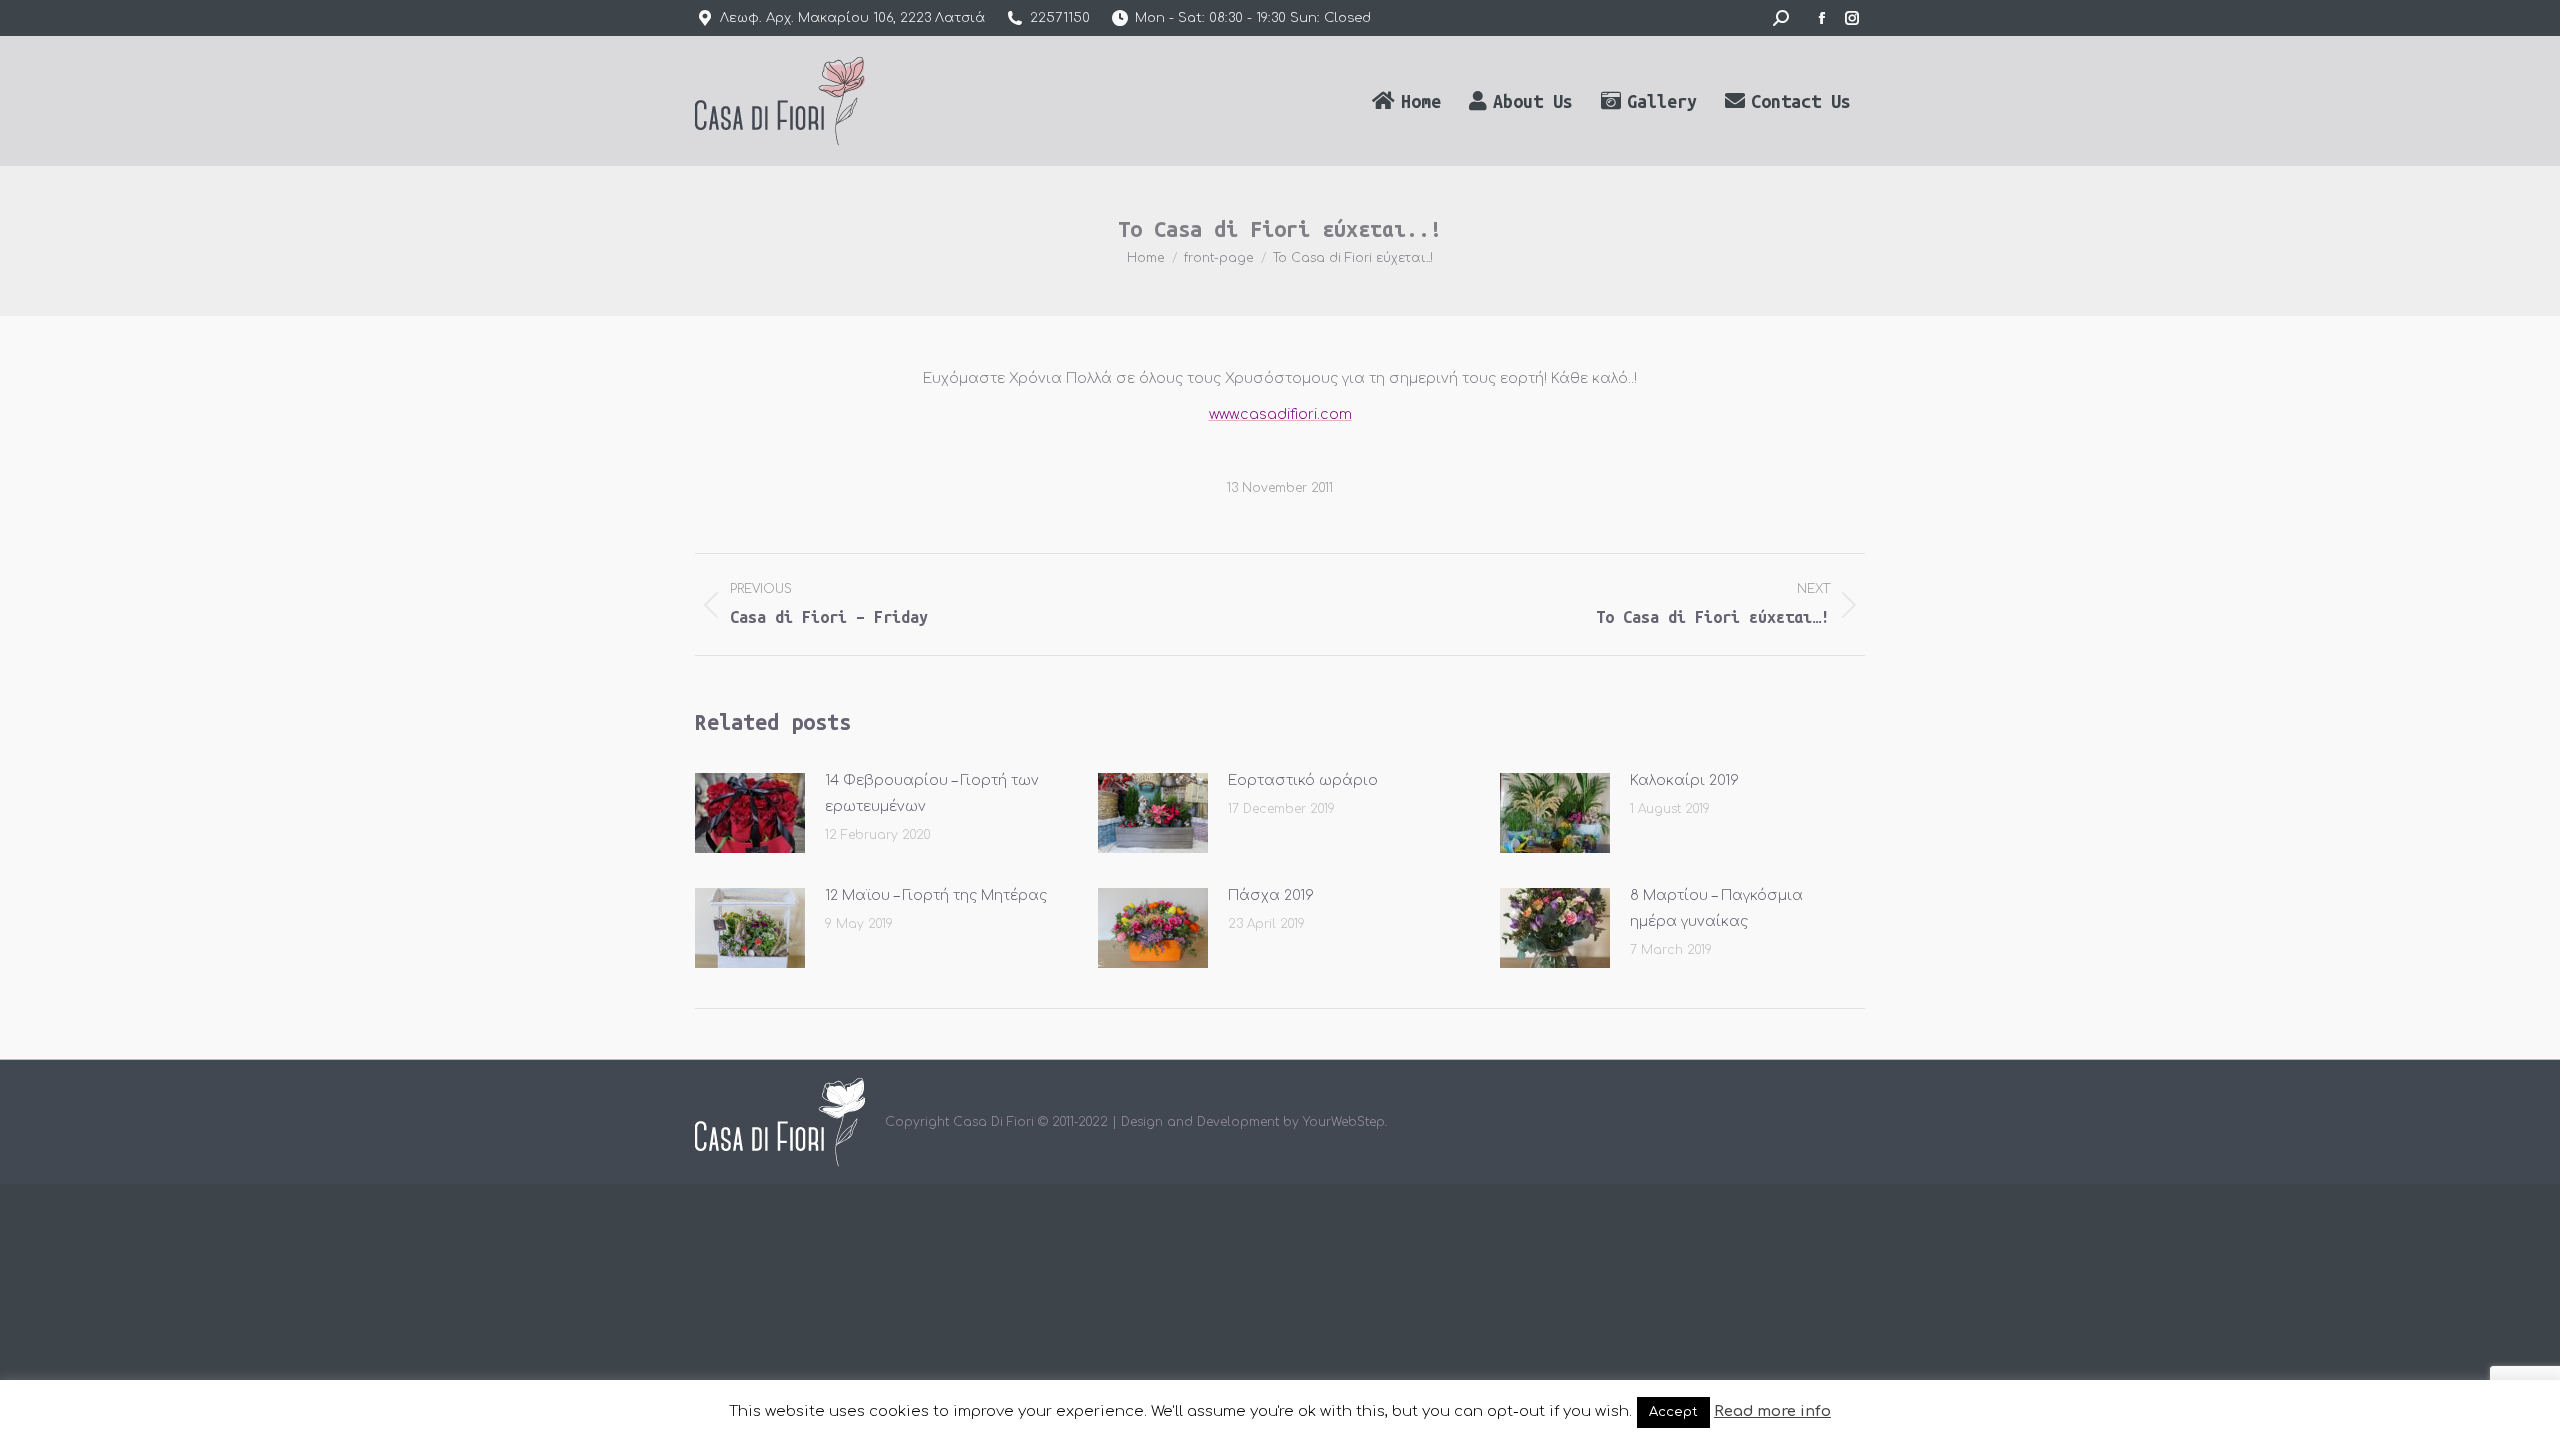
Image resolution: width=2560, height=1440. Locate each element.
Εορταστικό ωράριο (1303, 780)
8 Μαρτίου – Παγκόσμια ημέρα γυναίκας (1716, 908)
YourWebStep (1344, 1122)
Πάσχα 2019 (1271, 895)
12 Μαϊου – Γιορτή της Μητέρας (936, 895)
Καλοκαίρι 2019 (1684, 780)
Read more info (1772, 1411)
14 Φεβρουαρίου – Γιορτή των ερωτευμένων (932, 793)
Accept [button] (1673, 1412)
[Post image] (750, 813)
